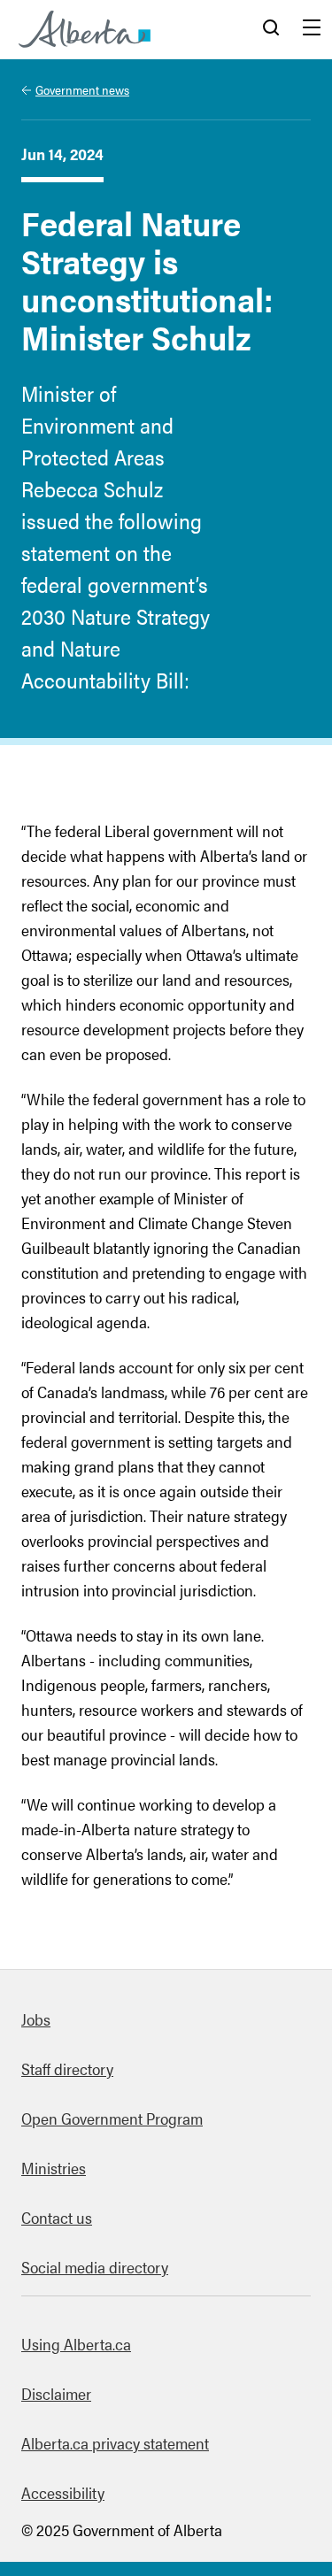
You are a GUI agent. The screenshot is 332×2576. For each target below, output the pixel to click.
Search (271, 29)
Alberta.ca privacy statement (115, 2443)
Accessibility (63, 2492)
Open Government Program (112, 2118)
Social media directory (95, 2267)
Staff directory (67, 2068)
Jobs (36, 2019)
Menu (312, 29)
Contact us (57, 2217)
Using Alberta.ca (76, 2344)
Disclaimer (56, 2393)
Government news (82, 89)
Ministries (54, 2168)
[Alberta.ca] (85, 29)
